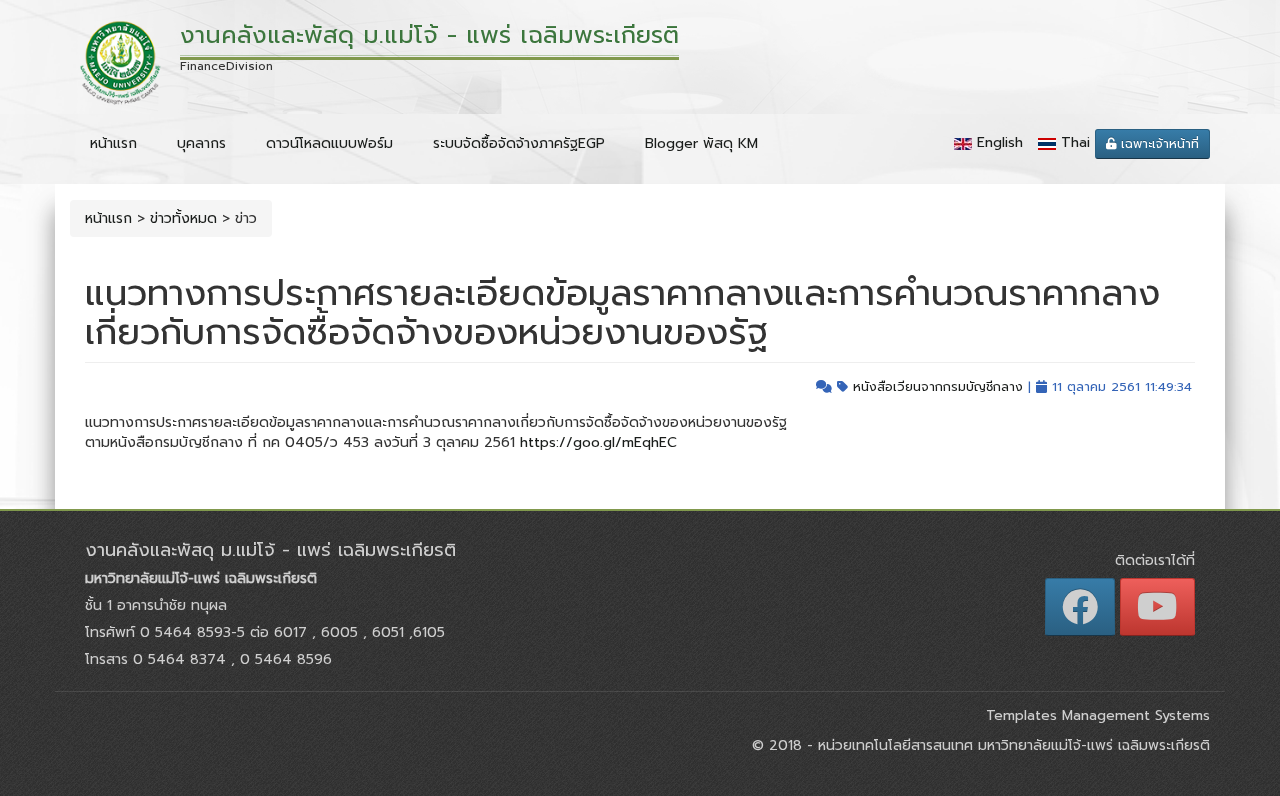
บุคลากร (201, 143)
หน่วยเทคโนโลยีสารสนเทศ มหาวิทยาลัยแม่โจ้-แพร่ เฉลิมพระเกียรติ (1011, 745)
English (1000, 142)
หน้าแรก (113, 143)
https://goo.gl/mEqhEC (598, 442)
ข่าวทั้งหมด (183, 218)
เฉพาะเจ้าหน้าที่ (1158, 144)
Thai (1075, 142)
